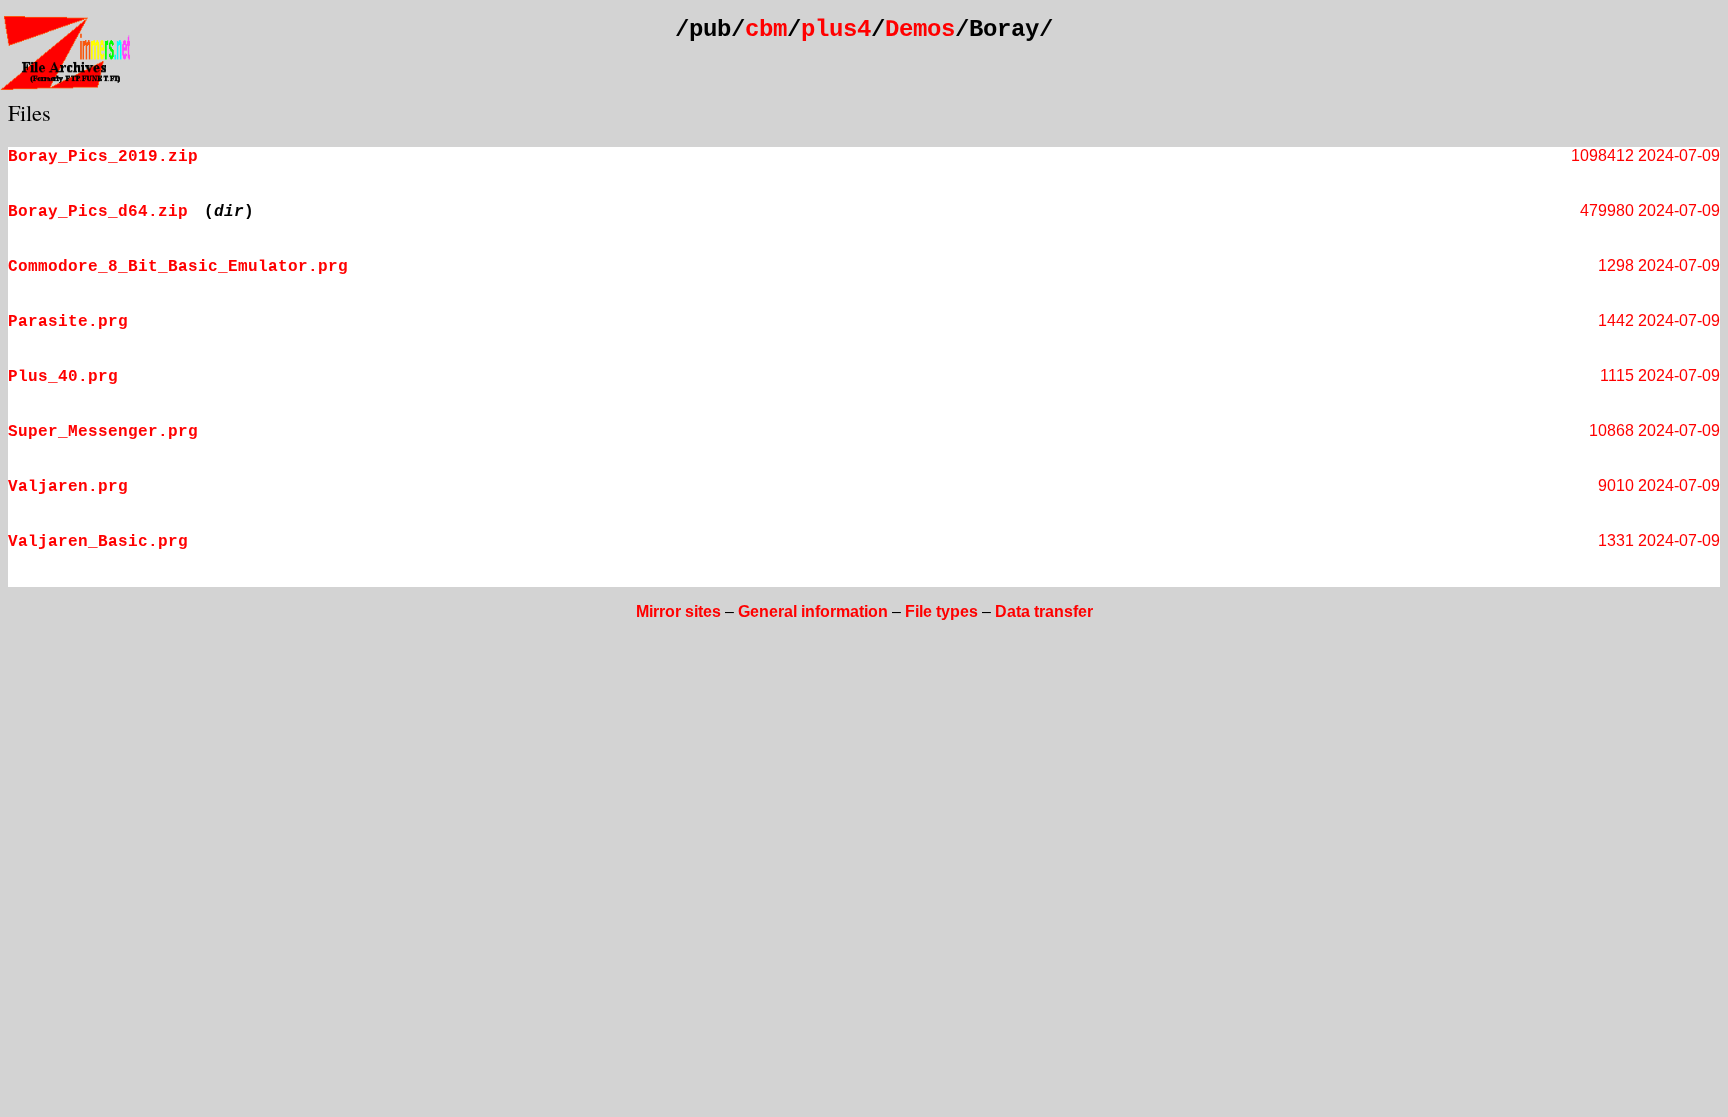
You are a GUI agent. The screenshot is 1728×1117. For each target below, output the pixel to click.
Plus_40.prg (63, 377)
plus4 (836, 29)
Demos (920, 29)
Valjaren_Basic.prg (98, 542)
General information (813, 611)
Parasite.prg (68, 322)
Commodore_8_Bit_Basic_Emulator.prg (178, 267)
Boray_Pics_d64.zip (98, 212)
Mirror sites (678, 611)
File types (941, 611)
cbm (766, 29)
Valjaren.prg (68, 487)
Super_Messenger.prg (103, 432)
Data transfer (1044, 611)
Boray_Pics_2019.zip (103, 157)
